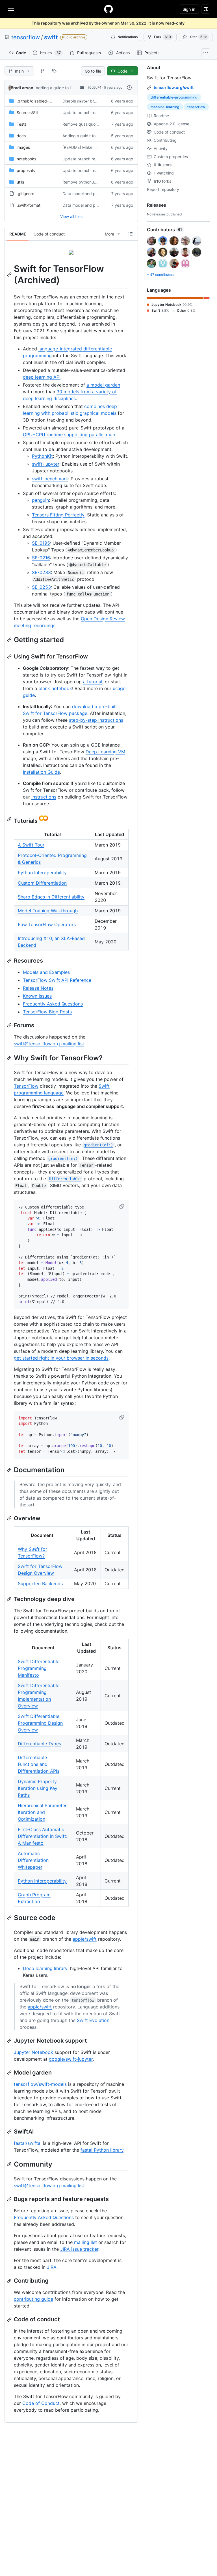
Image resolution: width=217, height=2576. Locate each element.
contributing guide (33, 2299)
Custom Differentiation (42, 883)
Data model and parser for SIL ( (92, 194)
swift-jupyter (46, 464)
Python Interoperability (42, 873)
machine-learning (165, 107)
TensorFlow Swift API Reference (57, 980)
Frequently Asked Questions (53, 1004)
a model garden (103, 385)
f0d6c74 (95, 87)
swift (51, 37)
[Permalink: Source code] (10, 1918)
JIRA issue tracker (79, 2249)
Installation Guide (41, 772)
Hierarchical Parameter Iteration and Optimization (42, 1812)
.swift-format (29, 205)
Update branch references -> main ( (96, 113)
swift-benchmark (50, 479)
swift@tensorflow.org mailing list (49, 1044)
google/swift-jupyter (71, 2059)
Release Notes (38, 988)
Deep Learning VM (105, 752)
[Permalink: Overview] (10, 1518)
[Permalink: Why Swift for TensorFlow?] (10, 1058)
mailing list (85, 2242)
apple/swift (85, 1939)
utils (20, 182)
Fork (162, 37)
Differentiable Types (39, 1744)
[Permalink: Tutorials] (10, 819)
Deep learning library (45, 1968)
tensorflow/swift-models (40, 2084)
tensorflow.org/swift (174, 87)
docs (21, 136)
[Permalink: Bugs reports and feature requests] (10, 2199)
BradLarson (22, 88)
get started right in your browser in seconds (61, 1358)
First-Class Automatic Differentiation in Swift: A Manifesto (43, 1836)
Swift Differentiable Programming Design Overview (40, 1723)
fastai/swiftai (28, 2143)
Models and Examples (46, 972)
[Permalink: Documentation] (10, 1470)
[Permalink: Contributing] (10, 2281)
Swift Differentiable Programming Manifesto (39, 1668)
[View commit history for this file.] (129, 88)
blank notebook (55, 688)
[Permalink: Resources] (10, 961)
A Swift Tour (31, 845)
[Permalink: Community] (10, 2164)
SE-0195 (41, 543)
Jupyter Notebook (33, 2052)
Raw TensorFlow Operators (47, 924)
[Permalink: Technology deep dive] (10, 1599)
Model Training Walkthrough (48, 911)
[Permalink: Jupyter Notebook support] (10, 2041)
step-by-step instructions (96, 720)
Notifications (128, 37)
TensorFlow (26, 1086)
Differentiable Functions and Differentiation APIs (39, 1764)
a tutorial (93, 682)
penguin (40, 500)
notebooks (26, 159)
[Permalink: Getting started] (10, 640)
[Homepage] (108, 9)
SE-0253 (41, 587)
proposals (26, 170)
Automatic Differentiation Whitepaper (33, 1860)
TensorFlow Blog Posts (47, 1012)
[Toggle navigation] (11, 9)
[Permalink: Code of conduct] (10, 2320)
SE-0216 (41, 558)
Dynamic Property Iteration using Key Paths (38, 1788)
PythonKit (42, 456)
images (23, 147)
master (83, 101)
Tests (22, 124)
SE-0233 (41, 572)
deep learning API (42, 377)
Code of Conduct (41, 2403)
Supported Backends (40, 1583)
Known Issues (37, 996)
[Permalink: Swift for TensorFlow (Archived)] (10, 274)
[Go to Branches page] (42, 71)
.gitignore (25, 194)
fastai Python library (102, 2150)
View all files (71, 216)
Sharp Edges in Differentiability (51, 897)
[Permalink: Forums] (10, 1025)
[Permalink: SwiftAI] (10, 2132)
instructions (44, 797)
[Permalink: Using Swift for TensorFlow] (10, 656)
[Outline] (131, 234)
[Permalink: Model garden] (10, 2073)
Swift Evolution (93, 2020)
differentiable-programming (174, 97)
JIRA (52, 2267)
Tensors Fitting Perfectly (58, 515)
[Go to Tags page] (54, 71)
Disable (69, 101)
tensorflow (26, 37)
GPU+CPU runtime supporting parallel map (69, 435)
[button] (122, 1206)
